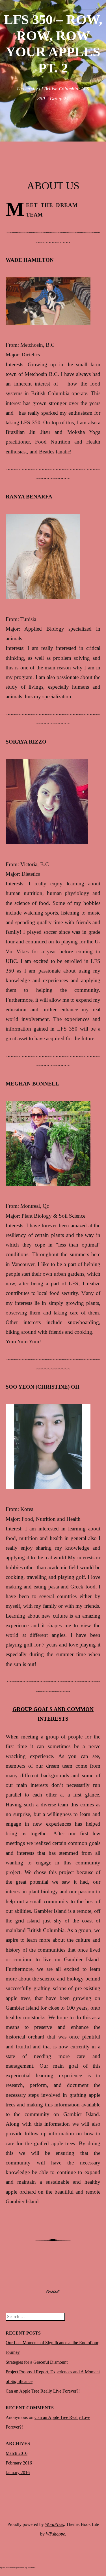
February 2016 (19, 2463)
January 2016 (18, 2473)
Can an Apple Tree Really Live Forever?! (43, 2391)
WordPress (54, 2524)
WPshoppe (55, 2534)
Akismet (32, 2568)
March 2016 (17, 2453)
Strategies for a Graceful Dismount (37, 2362)
